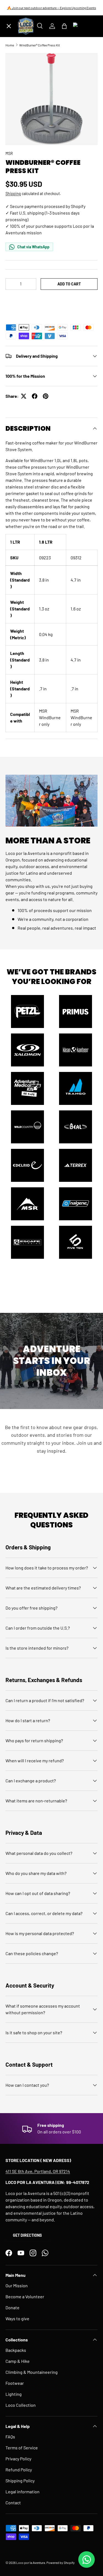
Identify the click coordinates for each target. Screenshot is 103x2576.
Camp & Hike (18, 2361)
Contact (13, 2503)
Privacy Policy (18, 2459)
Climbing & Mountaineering (32, 2372)
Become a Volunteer (25, 2296)
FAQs (10, 2437)
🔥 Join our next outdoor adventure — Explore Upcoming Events (52, 8)
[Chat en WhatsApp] (87, 2560)
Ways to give (17, 2318)
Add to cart (69, 284)
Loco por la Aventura (31, 2563)
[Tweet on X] (24, 396)
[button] (51, 300)
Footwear (15, 2383)
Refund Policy (19, 2470)
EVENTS (18, 137)
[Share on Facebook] (35, 396)
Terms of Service (22, 2448)
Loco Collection (21, 2405)
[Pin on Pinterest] (46, 396)
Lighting (14, 2394)
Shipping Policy (20, 2481)
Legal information (23, 2492)
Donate (12, 2307)
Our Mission (17, 2285)
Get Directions (27, 2235)
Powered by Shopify (61, 2563)
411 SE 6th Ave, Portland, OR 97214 (38, 2171)
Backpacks (16, 2350)
